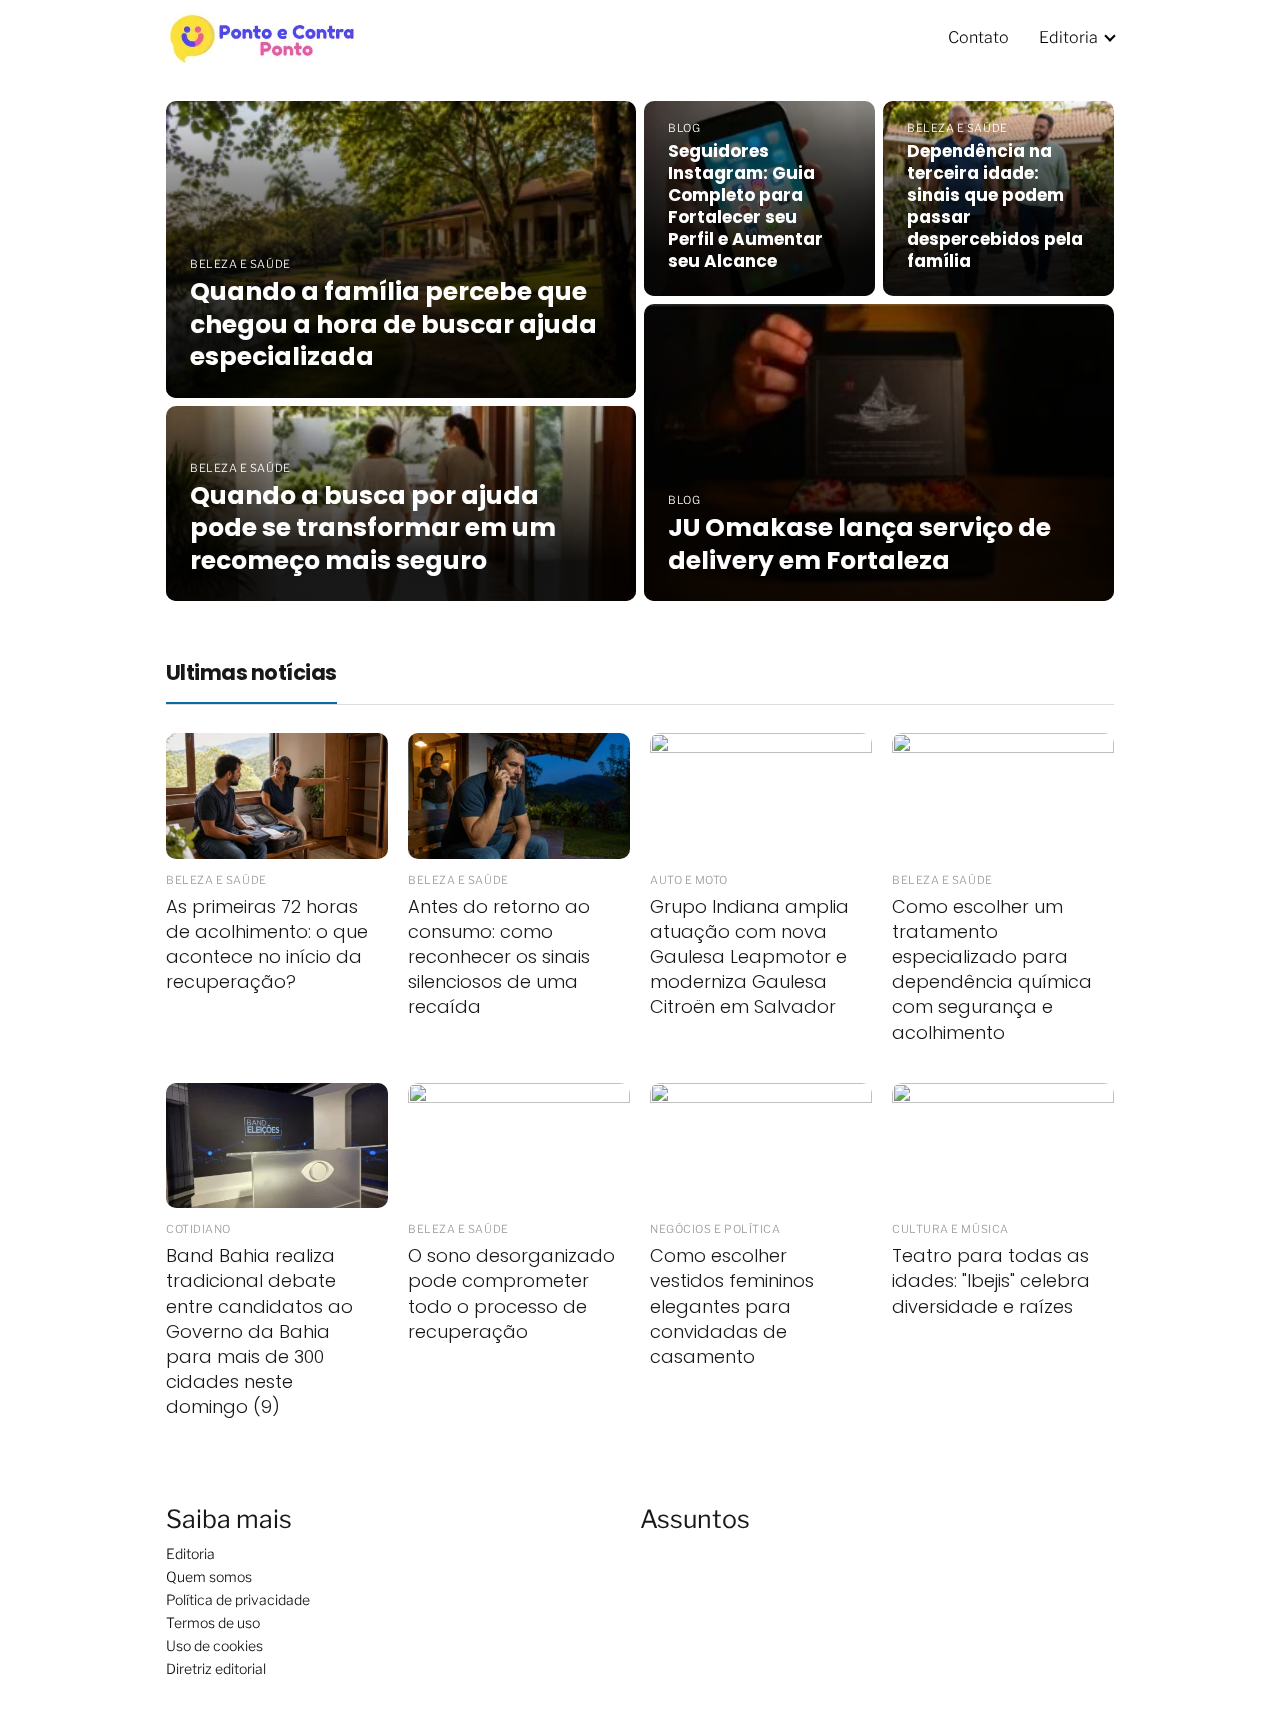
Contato (978, 37)
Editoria (1068, 37)
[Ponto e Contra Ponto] (264, 35)
